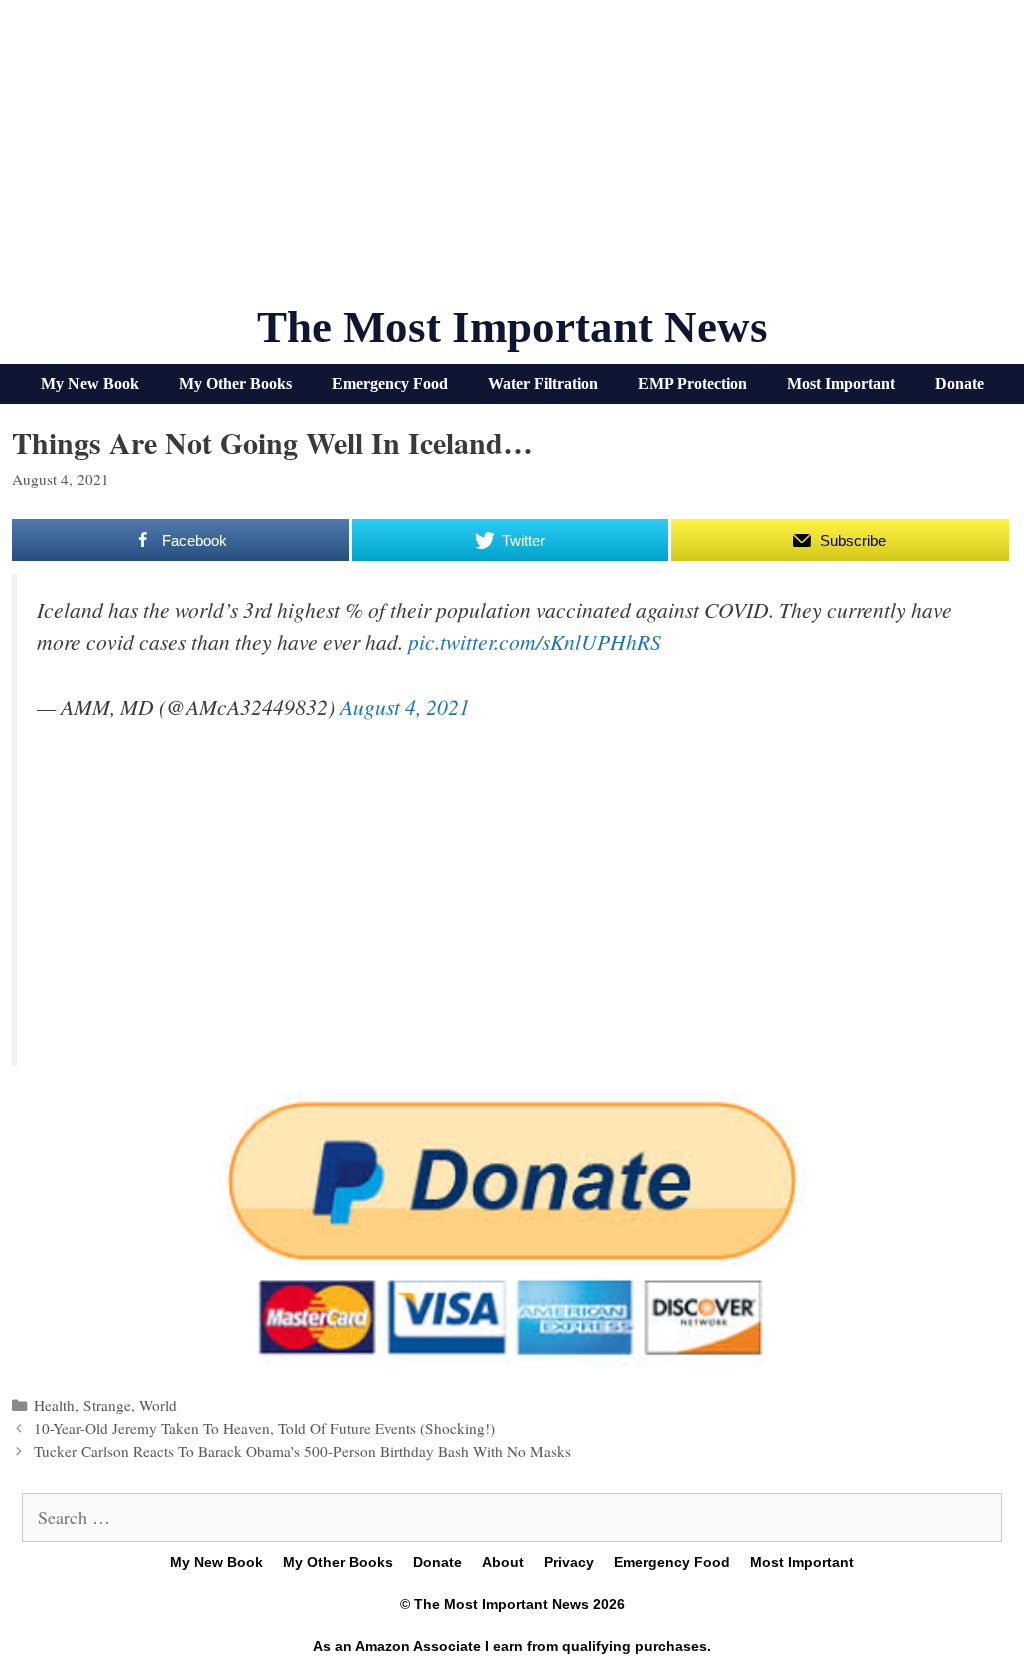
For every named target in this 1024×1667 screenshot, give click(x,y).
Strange (107, 1405)
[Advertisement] (512, 160)
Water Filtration (543, 383)
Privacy (569, 1562)
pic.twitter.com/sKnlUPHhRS (534, 641)
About (503, 1562)
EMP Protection (692, 383)
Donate (959, 383)
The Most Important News (512, 327)
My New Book (90, 383)
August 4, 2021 (405, 706)
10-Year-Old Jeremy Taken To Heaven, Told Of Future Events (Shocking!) (264, 1428)
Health (54, 1405)
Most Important (841, 383)
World (158, 1405)
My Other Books (235, 383)
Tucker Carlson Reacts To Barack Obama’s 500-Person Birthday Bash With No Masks (302, 1451)
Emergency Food (390, 383)
